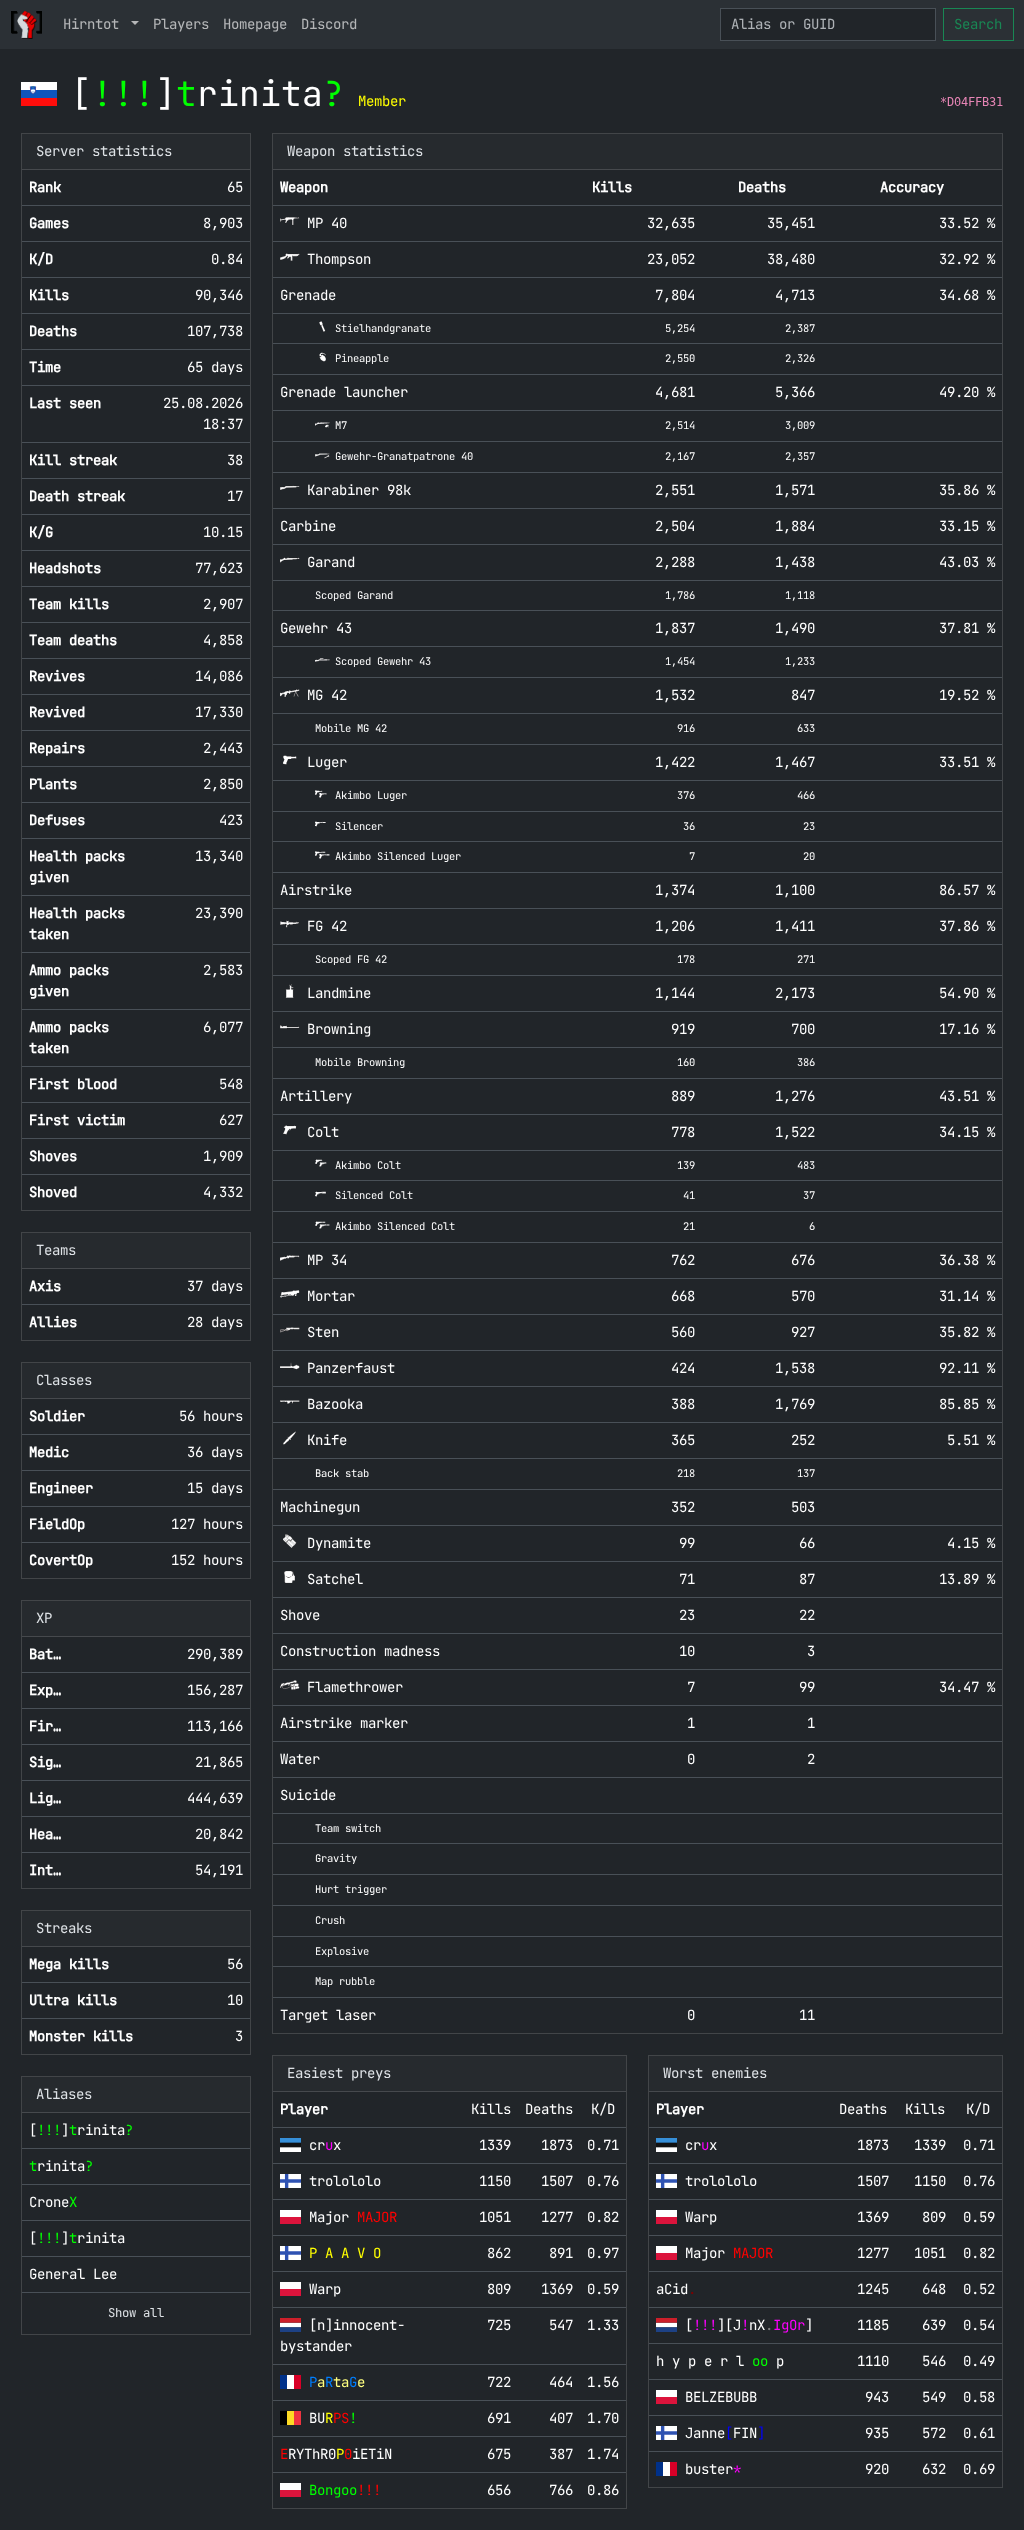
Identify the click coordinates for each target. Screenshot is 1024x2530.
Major (353, 2217)
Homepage (255, 24)
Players (181, 24)
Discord (329, 24)
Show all (136, 2313)
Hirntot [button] (95, 24)
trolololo (345, 2181)
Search (978, 24)
